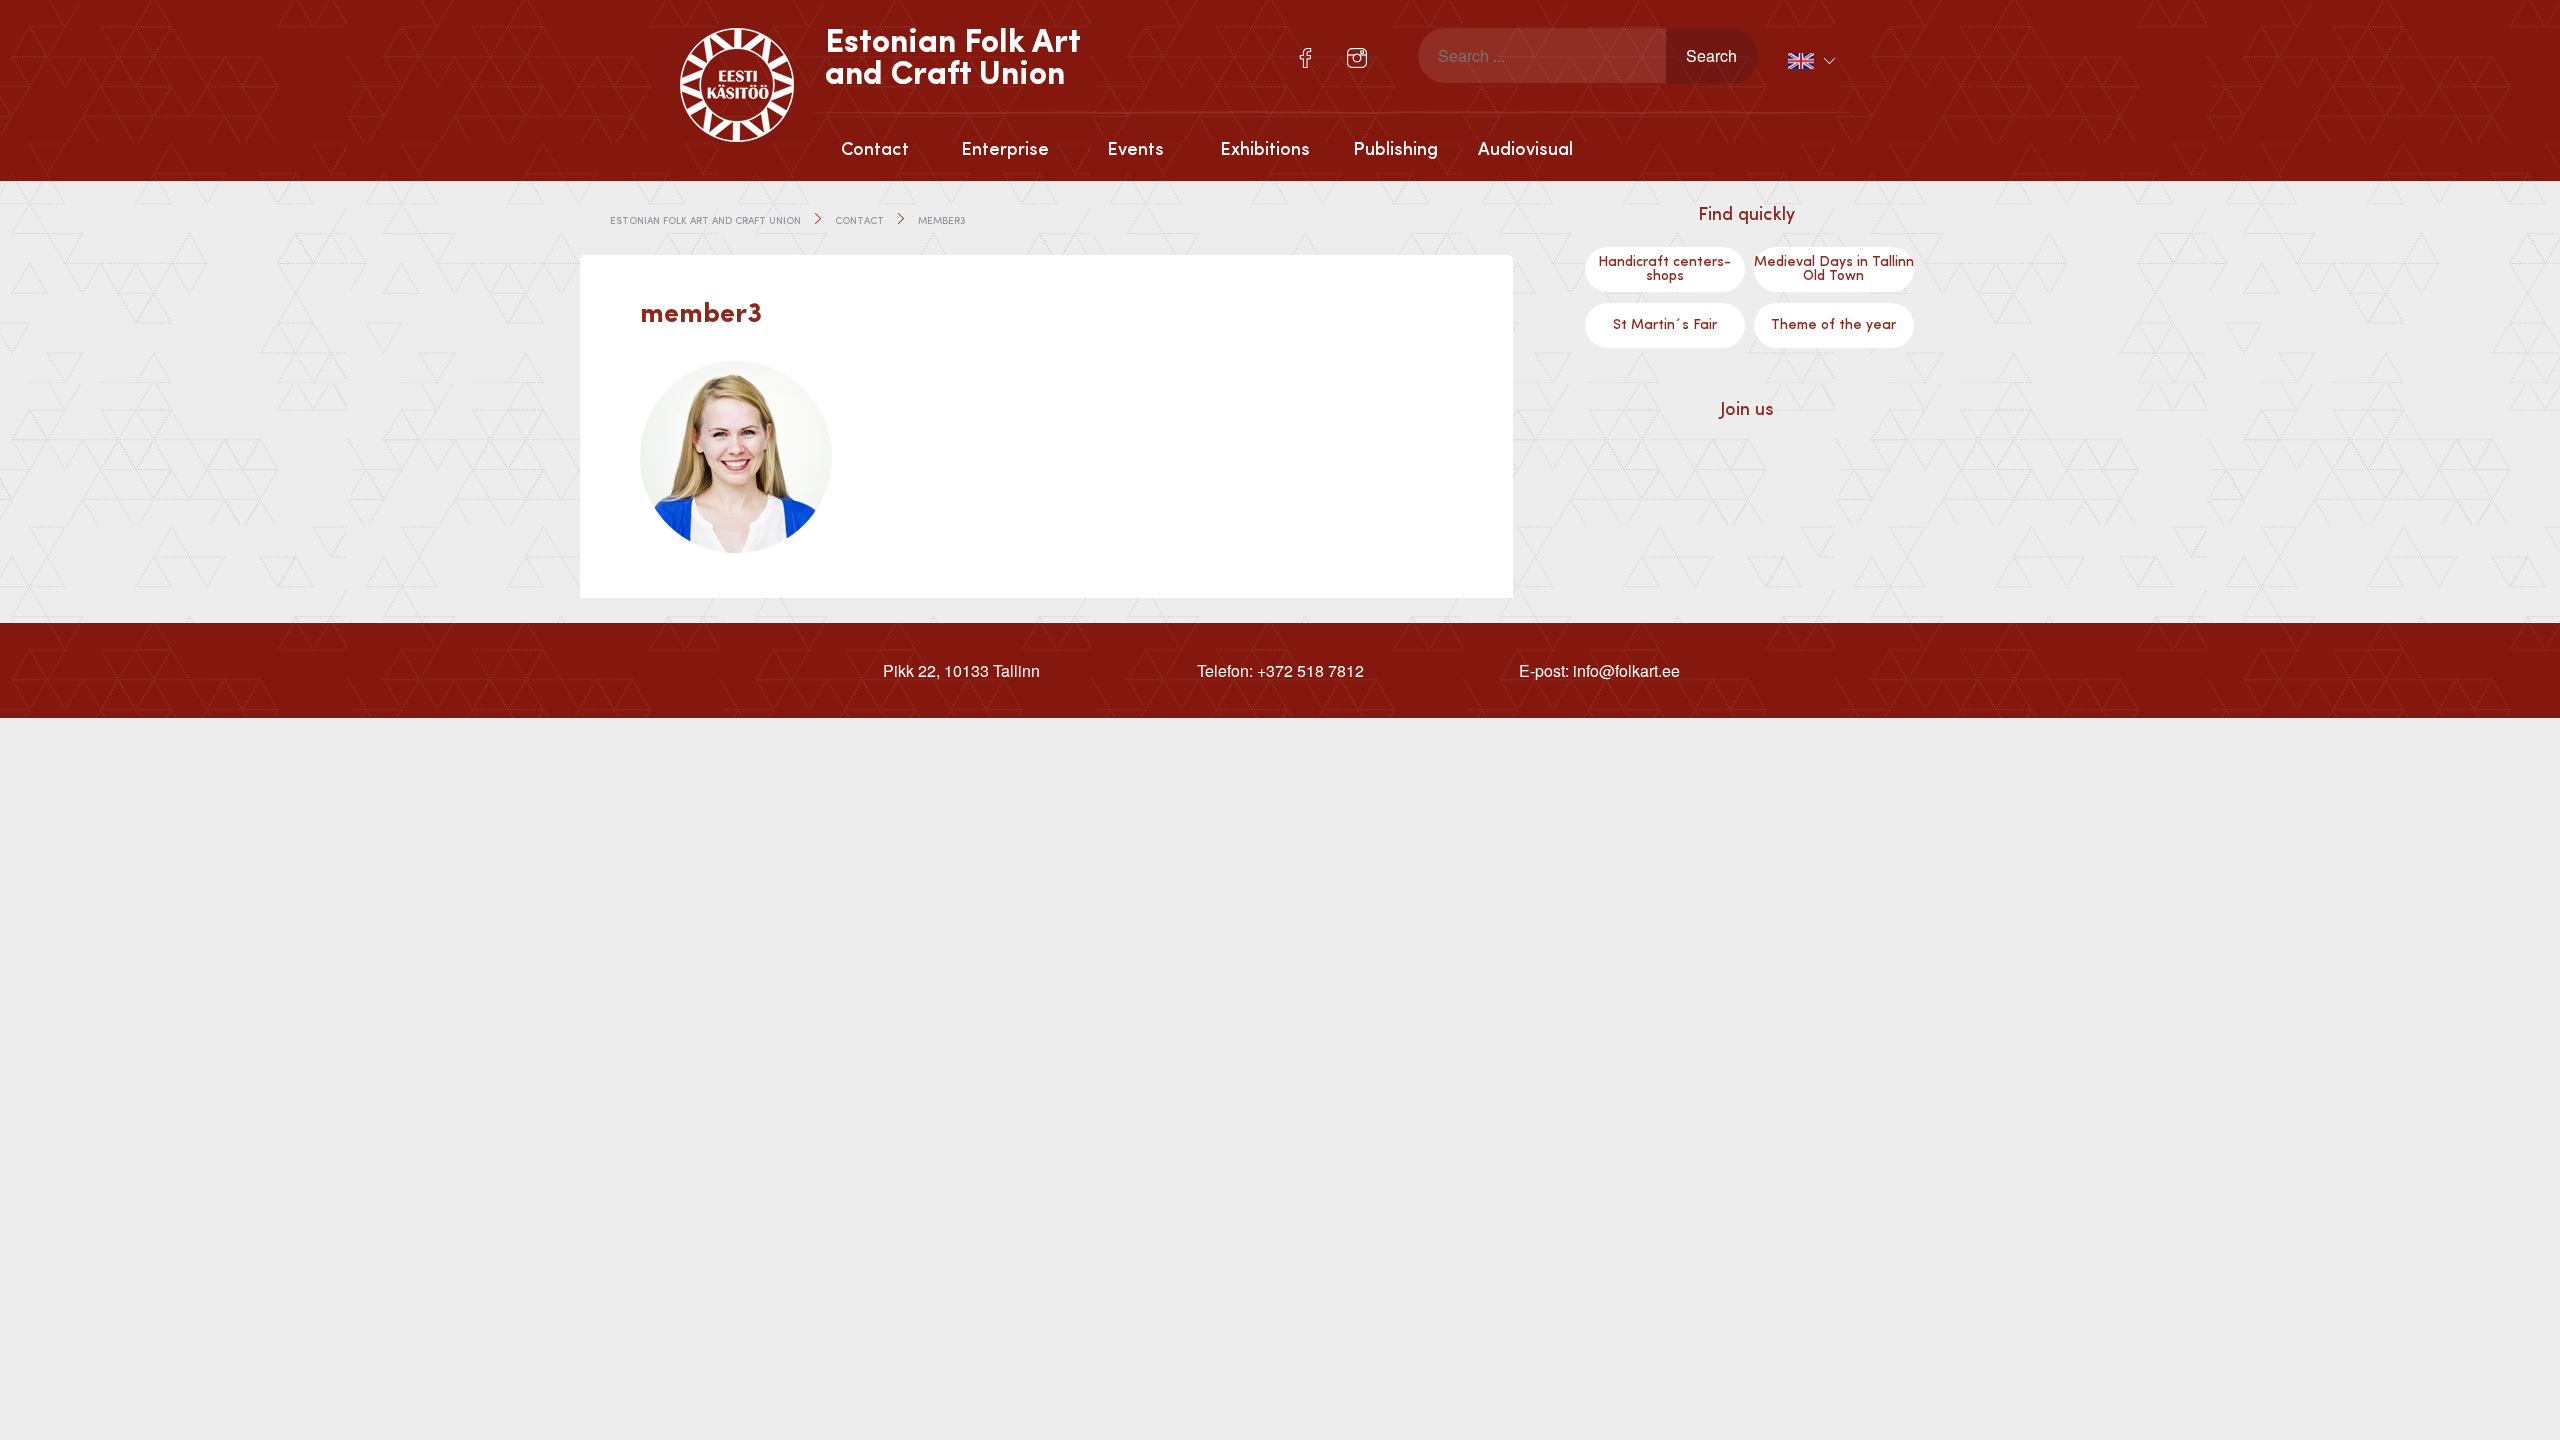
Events (1135, 150)
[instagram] (1357, 58)
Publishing (1395, 150)
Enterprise (1005, 150)
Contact (875, 150)
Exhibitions (1265, 150)
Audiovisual (1525, 150)
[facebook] (1305, 58)
